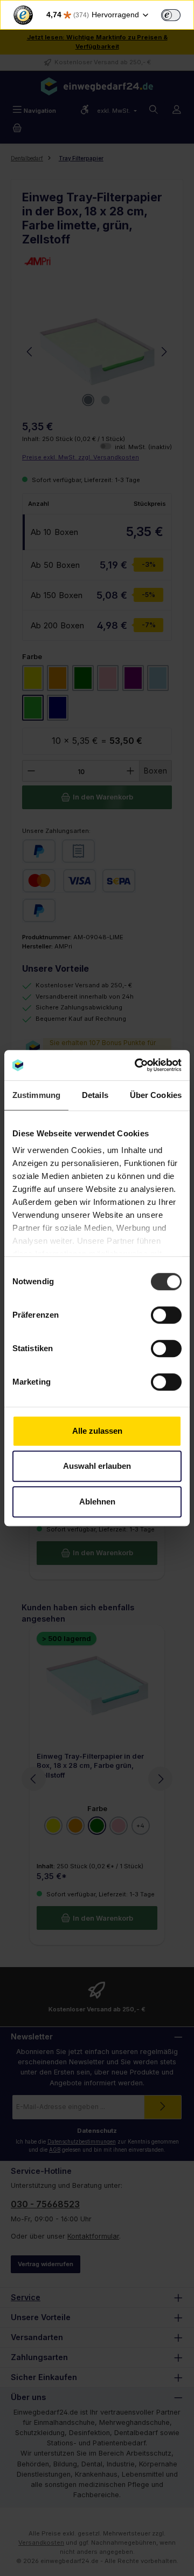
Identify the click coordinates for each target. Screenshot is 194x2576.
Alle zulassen (97, 1431)
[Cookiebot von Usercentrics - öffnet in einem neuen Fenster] (137, 1065)
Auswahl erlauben (97, 1466)
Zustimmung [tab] (36, 1095)
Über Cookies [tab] (156, 1095)
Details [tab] (95, 1095)
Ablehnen (97, 1501)
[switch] (171, 15)
